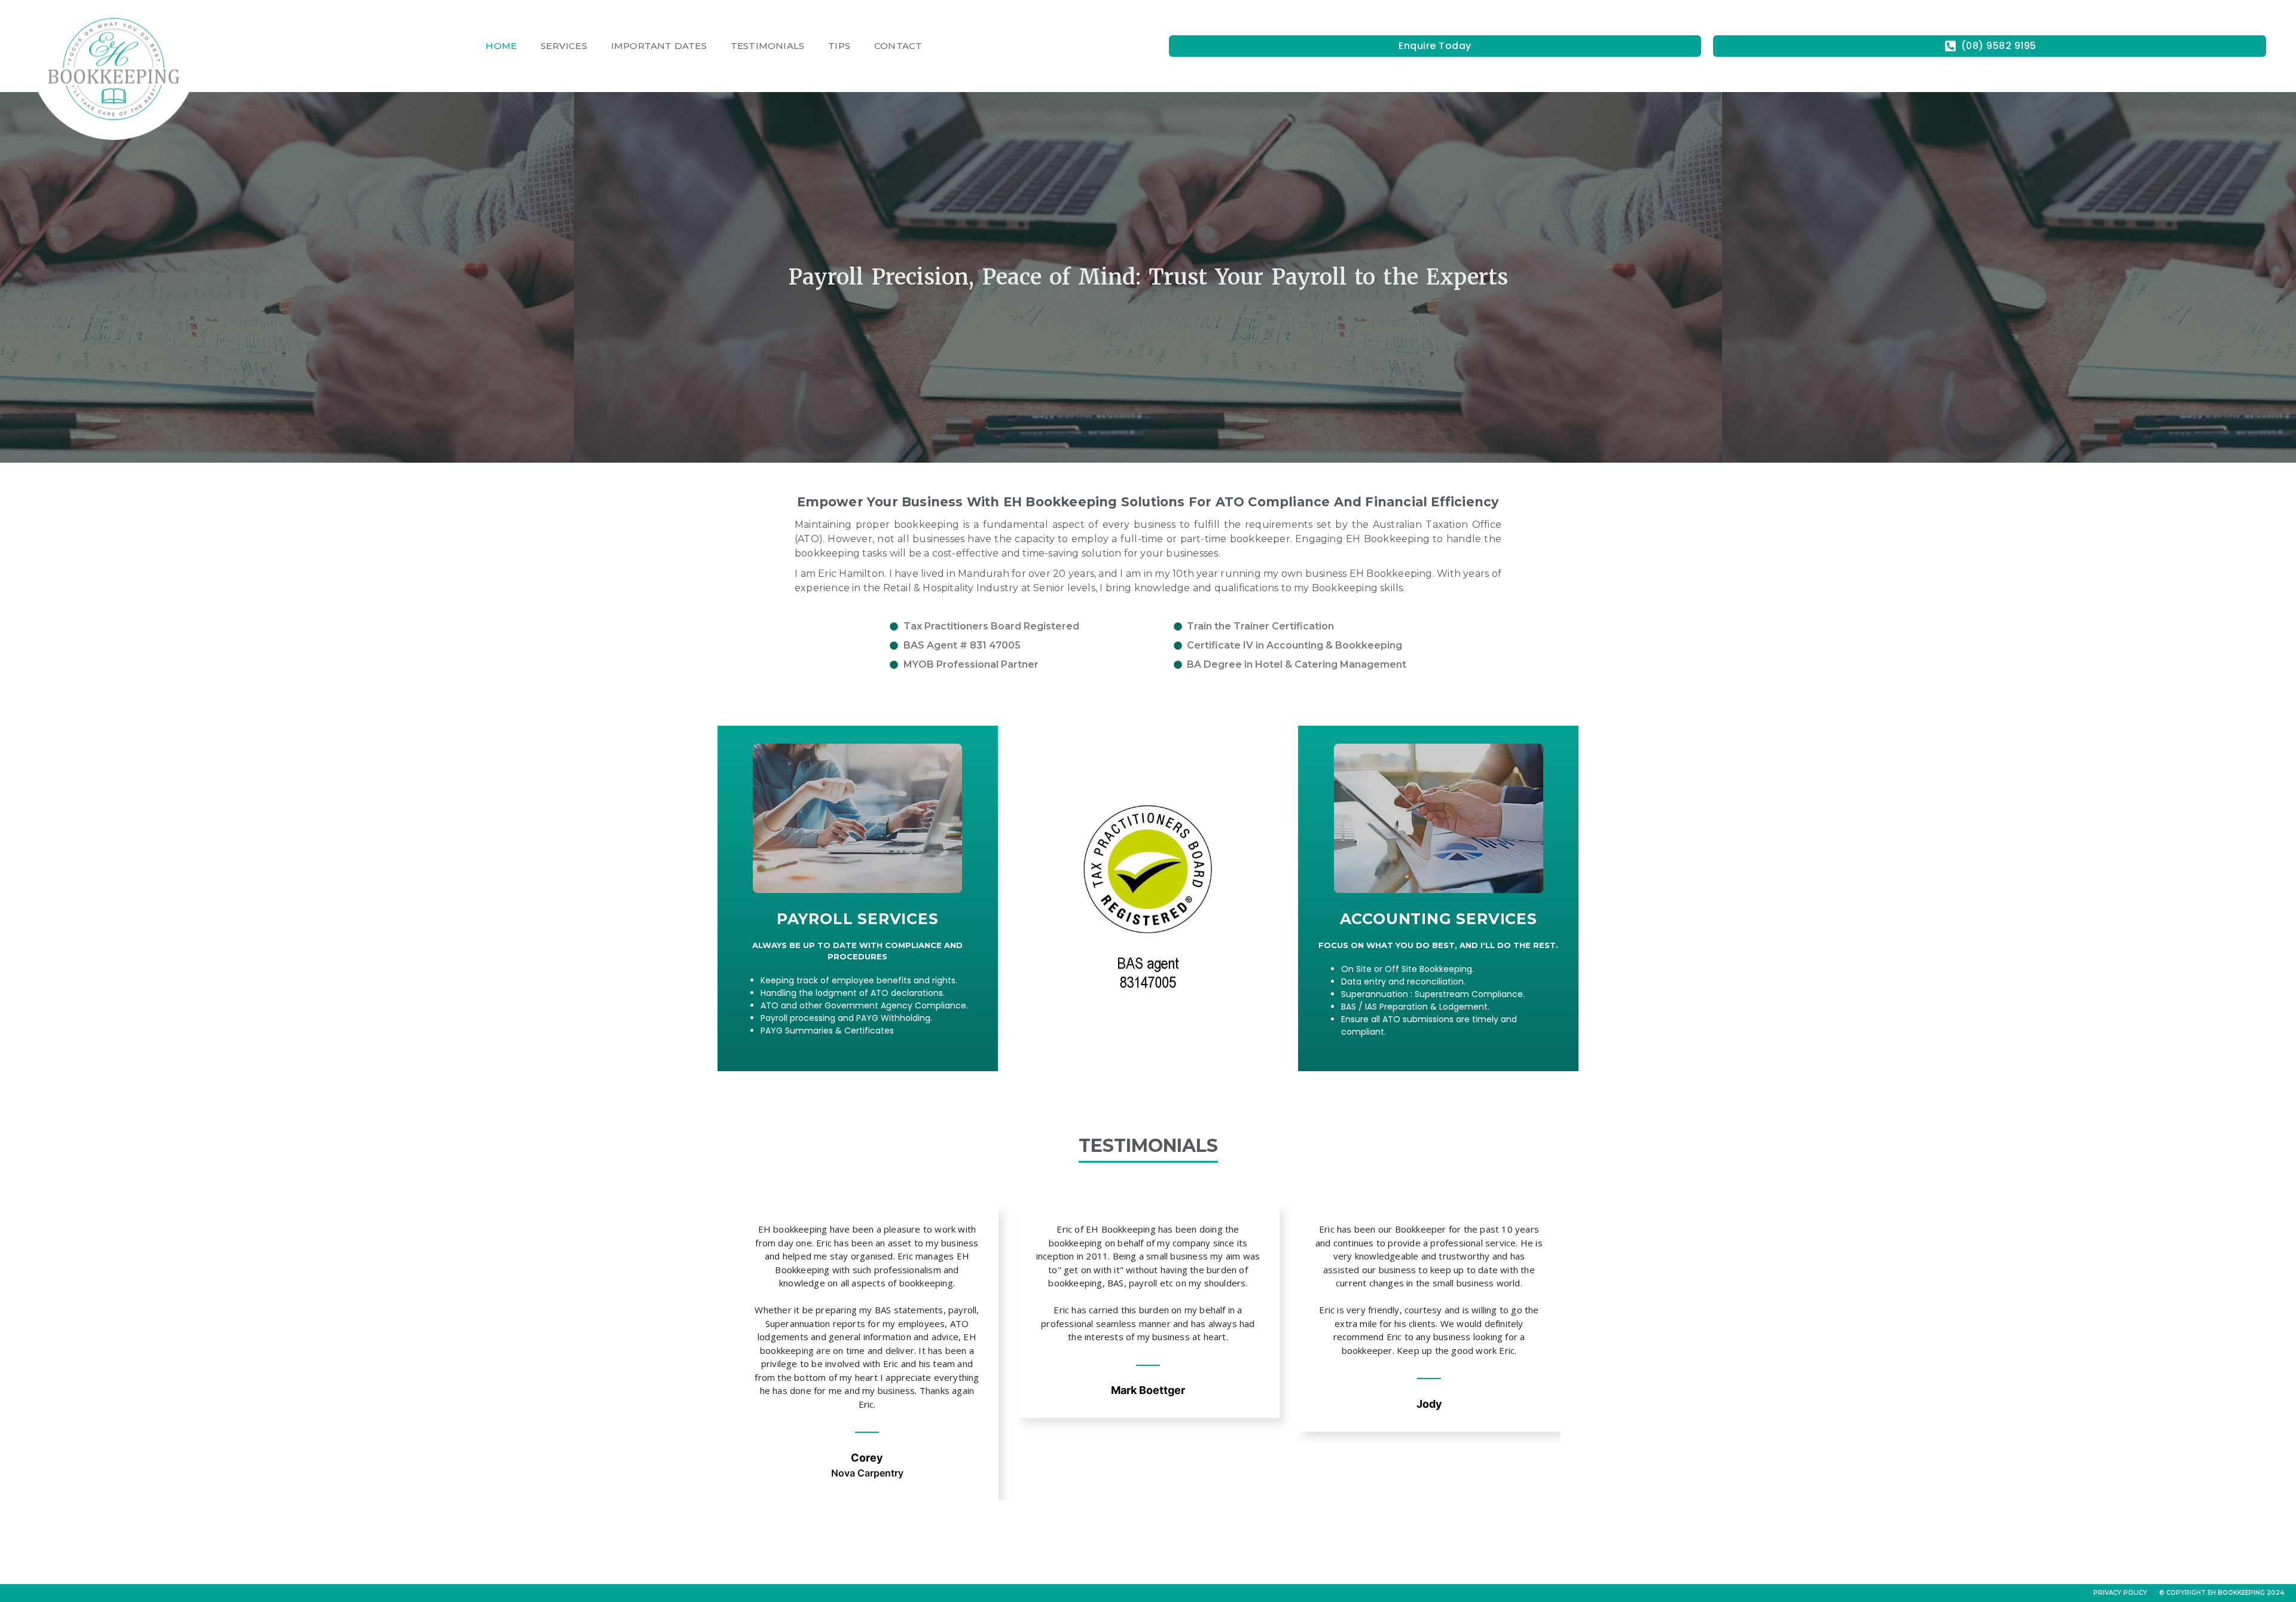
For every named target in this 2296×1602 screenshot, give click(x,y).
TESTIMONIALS (767, 46)
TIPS (839, 46)
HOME (501, 46)
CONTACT (898, 46)
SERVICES (564, 46)
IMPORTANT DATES (659, 46)
